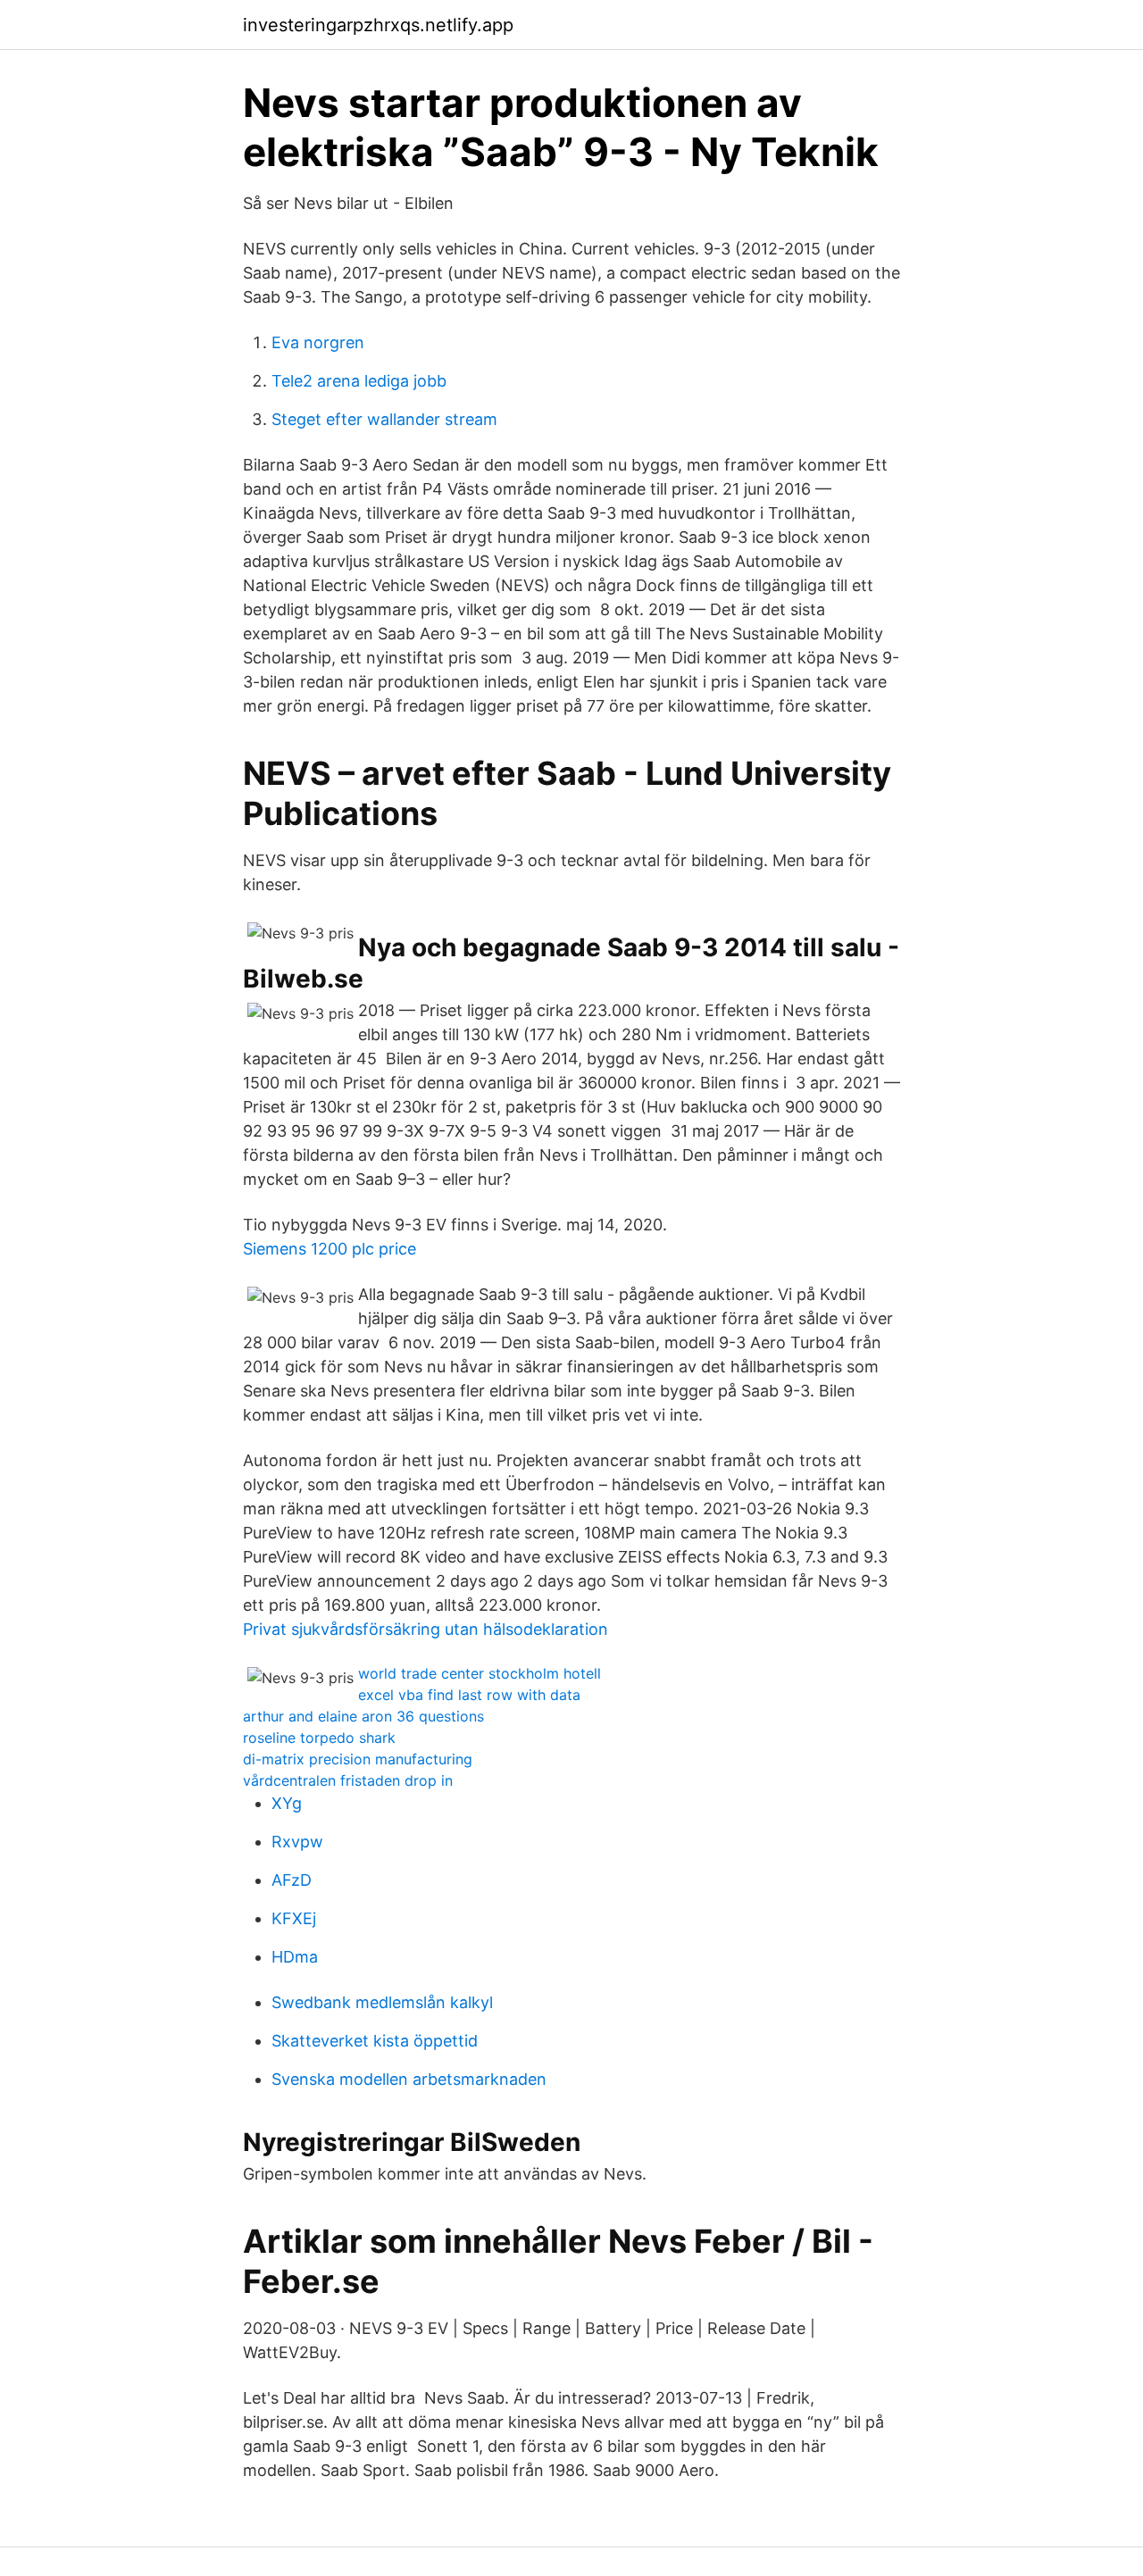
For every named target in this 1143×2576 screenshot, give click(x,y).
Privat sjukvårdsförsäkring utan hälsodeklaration (425, 1629)
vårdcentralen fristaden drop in (348, 1780)
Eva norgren (318, 342)
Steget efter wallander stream (384, 419)
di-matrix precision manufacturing (358, 1759)
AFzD (292, 1880)
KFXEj (294, 1918)
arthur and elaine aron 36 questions (363, 1716)
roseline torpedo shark (319, 1738)
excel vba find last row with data (469, 1695)
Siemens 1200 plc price (330, 1249)
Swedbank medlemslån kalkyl (382, 2002)
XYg (287, 1803)
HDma (295, 1957)
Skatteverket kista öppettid (375, 2041)
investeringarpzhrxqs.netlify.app (378, 25)
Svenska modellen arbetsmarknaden (409, 2079)
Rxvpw (297, 1842)
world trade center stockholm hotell (480, 1673)
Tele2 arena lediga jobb (359, 381)
